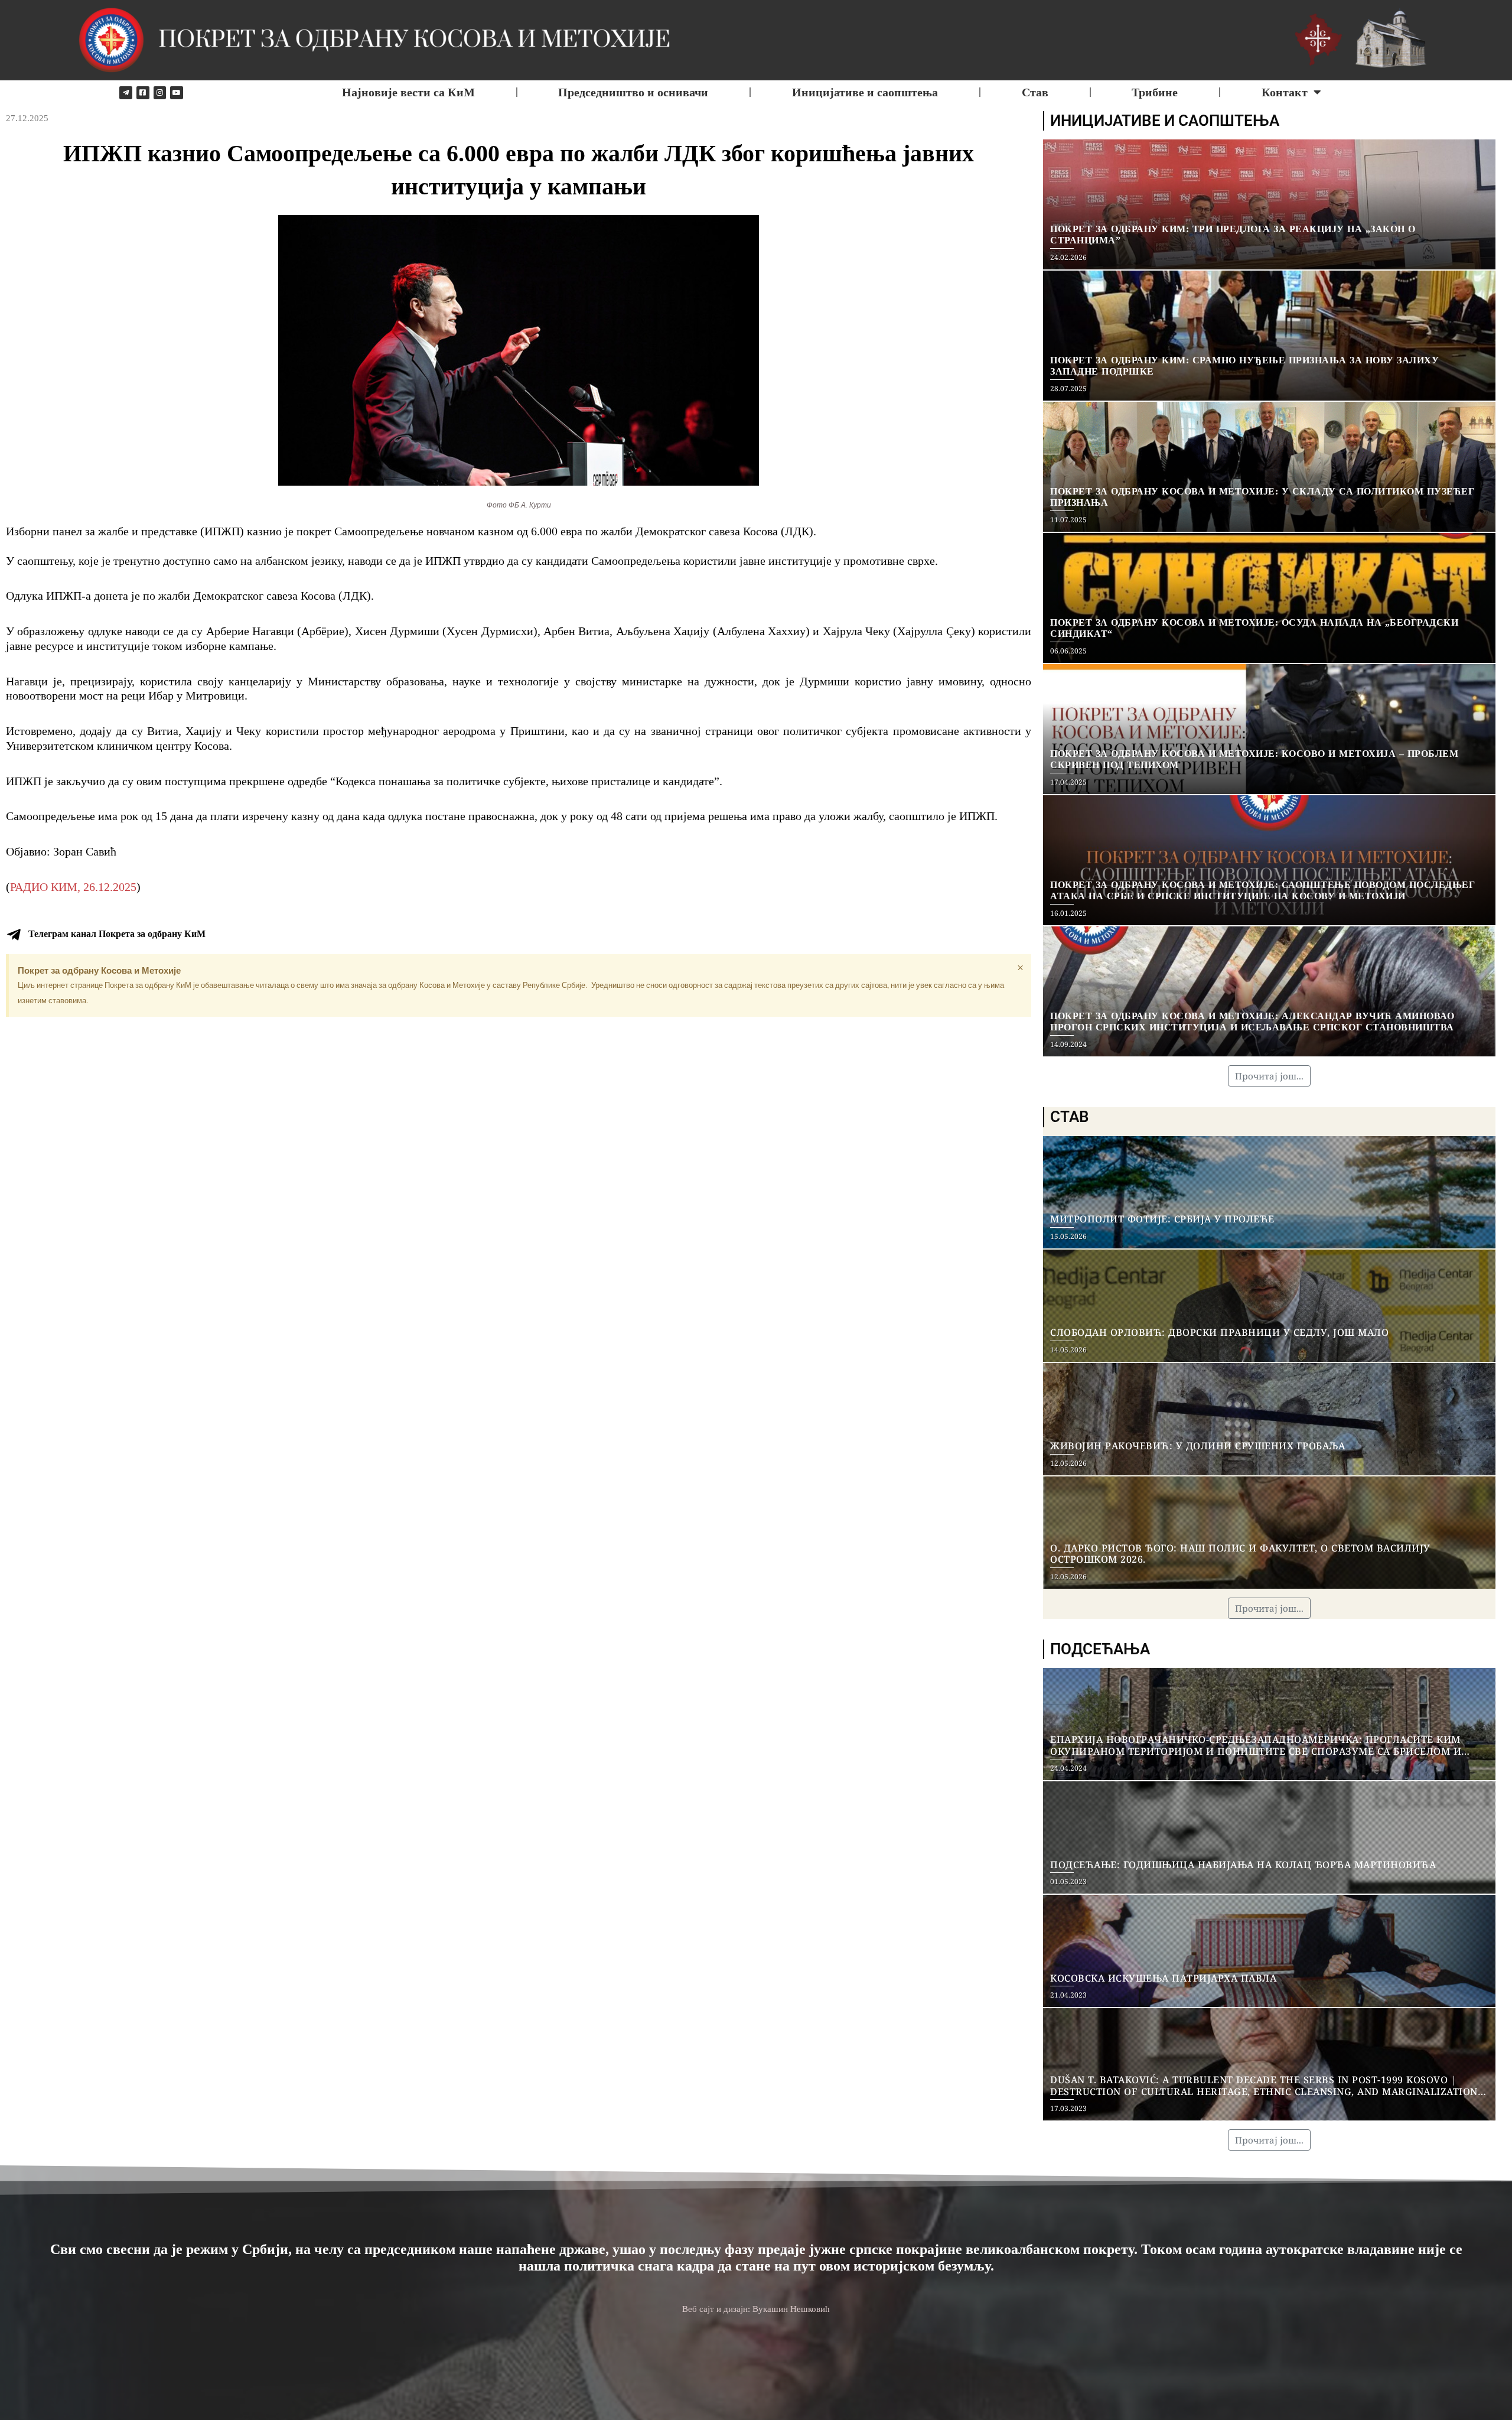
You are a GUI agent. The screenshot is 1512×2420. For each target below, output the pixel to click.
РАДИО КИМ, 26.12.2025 (73, 887)
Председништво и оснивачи (633, 92)
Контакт (1285, 92)
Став (1035, 92)
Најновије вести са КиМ (408, 92)
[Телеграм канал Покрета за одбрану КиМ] (14, 935)
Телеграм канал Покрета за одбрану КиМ (117, 934)
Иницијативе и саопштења (865, 92)
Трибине (1155, 92)
